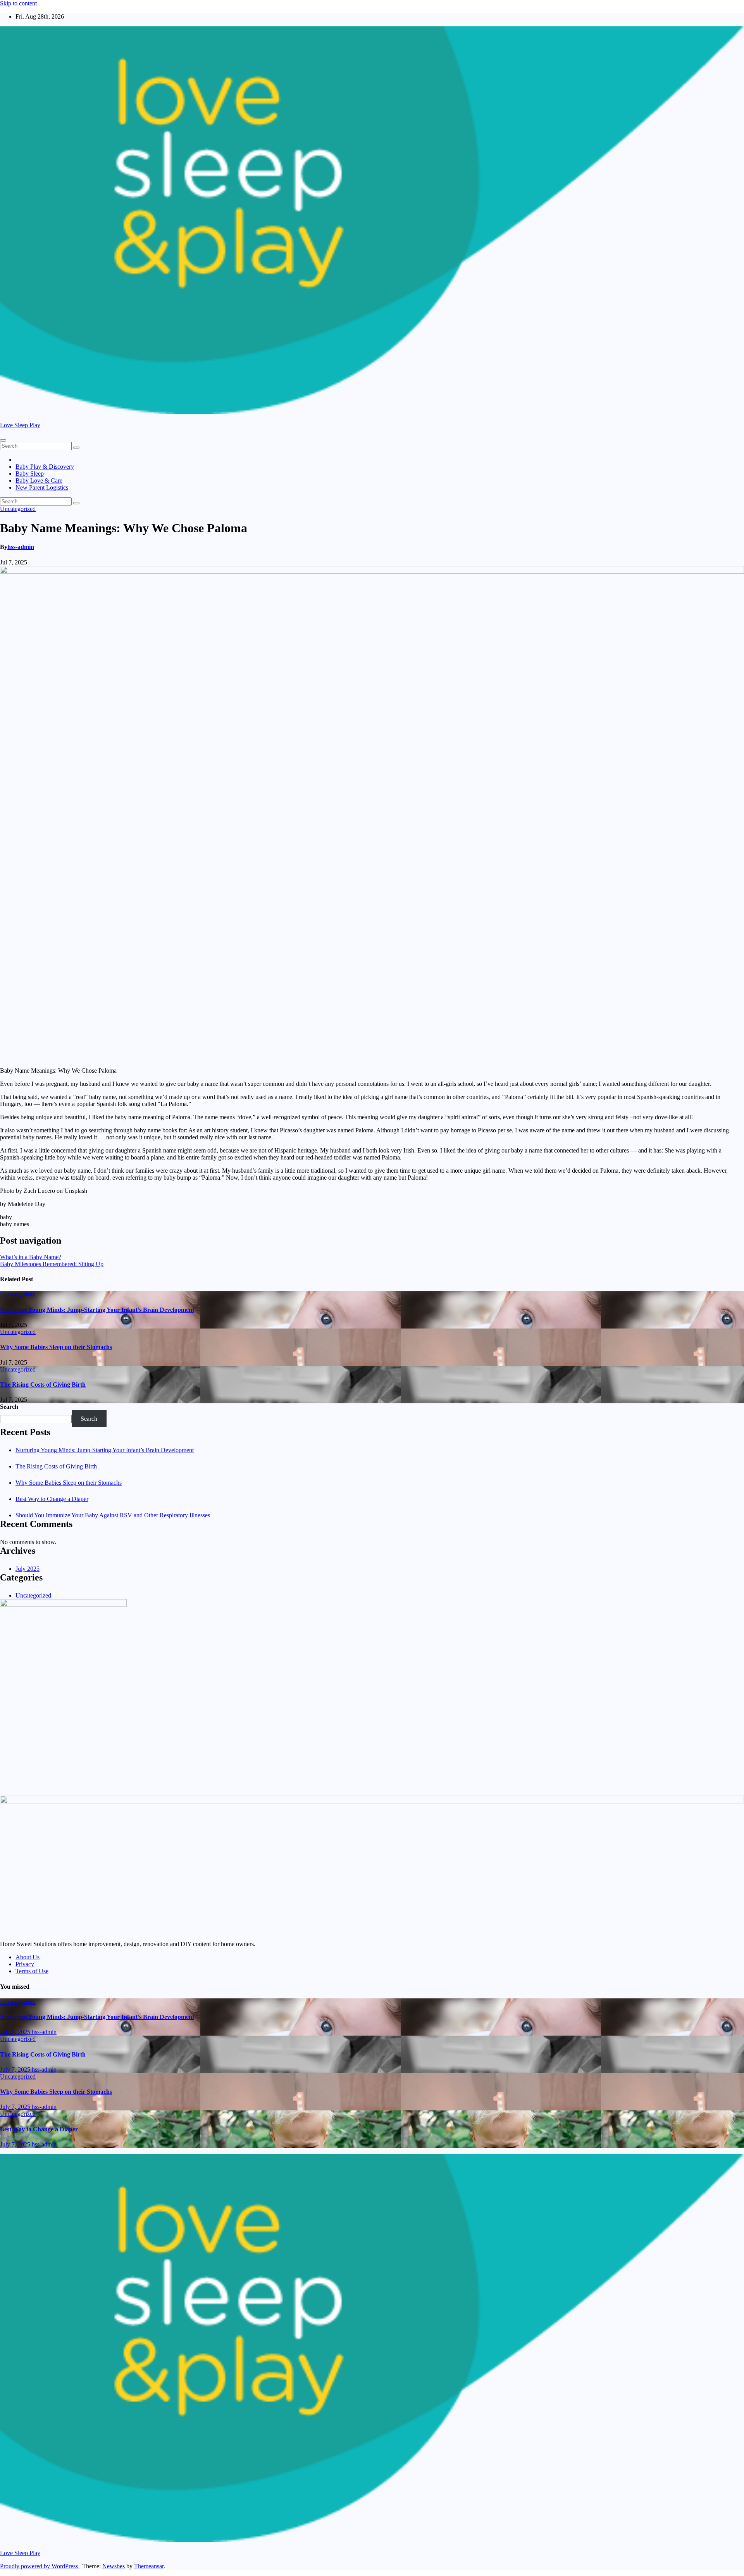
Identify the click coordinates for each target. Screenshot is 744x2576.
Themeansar (149, 2566)
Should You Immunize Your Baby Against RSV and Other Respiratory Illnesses (113, 1515)
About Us (28, 1957)
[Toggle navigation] (3, 440)
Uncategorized (18, 509)
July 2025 (28, 1569)
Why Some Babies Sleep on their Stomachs (56, 1347)
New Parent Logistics (42, 487)
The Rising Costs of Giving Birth (43, 1385)
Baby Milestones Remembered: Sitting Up (52, 1264)
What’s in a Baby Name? (31, 1257)
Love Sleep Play (20, 425)
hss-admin (21, 547)
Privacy (25, 1964)
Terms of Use (32, 1971)
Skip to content (18, 3)
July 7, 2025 (16, 2032)
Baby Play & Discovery (45, 467)
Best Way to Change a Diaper (52, 1499)
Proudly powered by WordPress (40, 2566)
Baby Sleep (30, 474)
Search (9, 1407)
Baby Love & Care (39, 481)
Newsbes (114, 2566)
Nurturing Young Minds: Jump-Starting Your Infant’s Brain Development (97, 1310)
